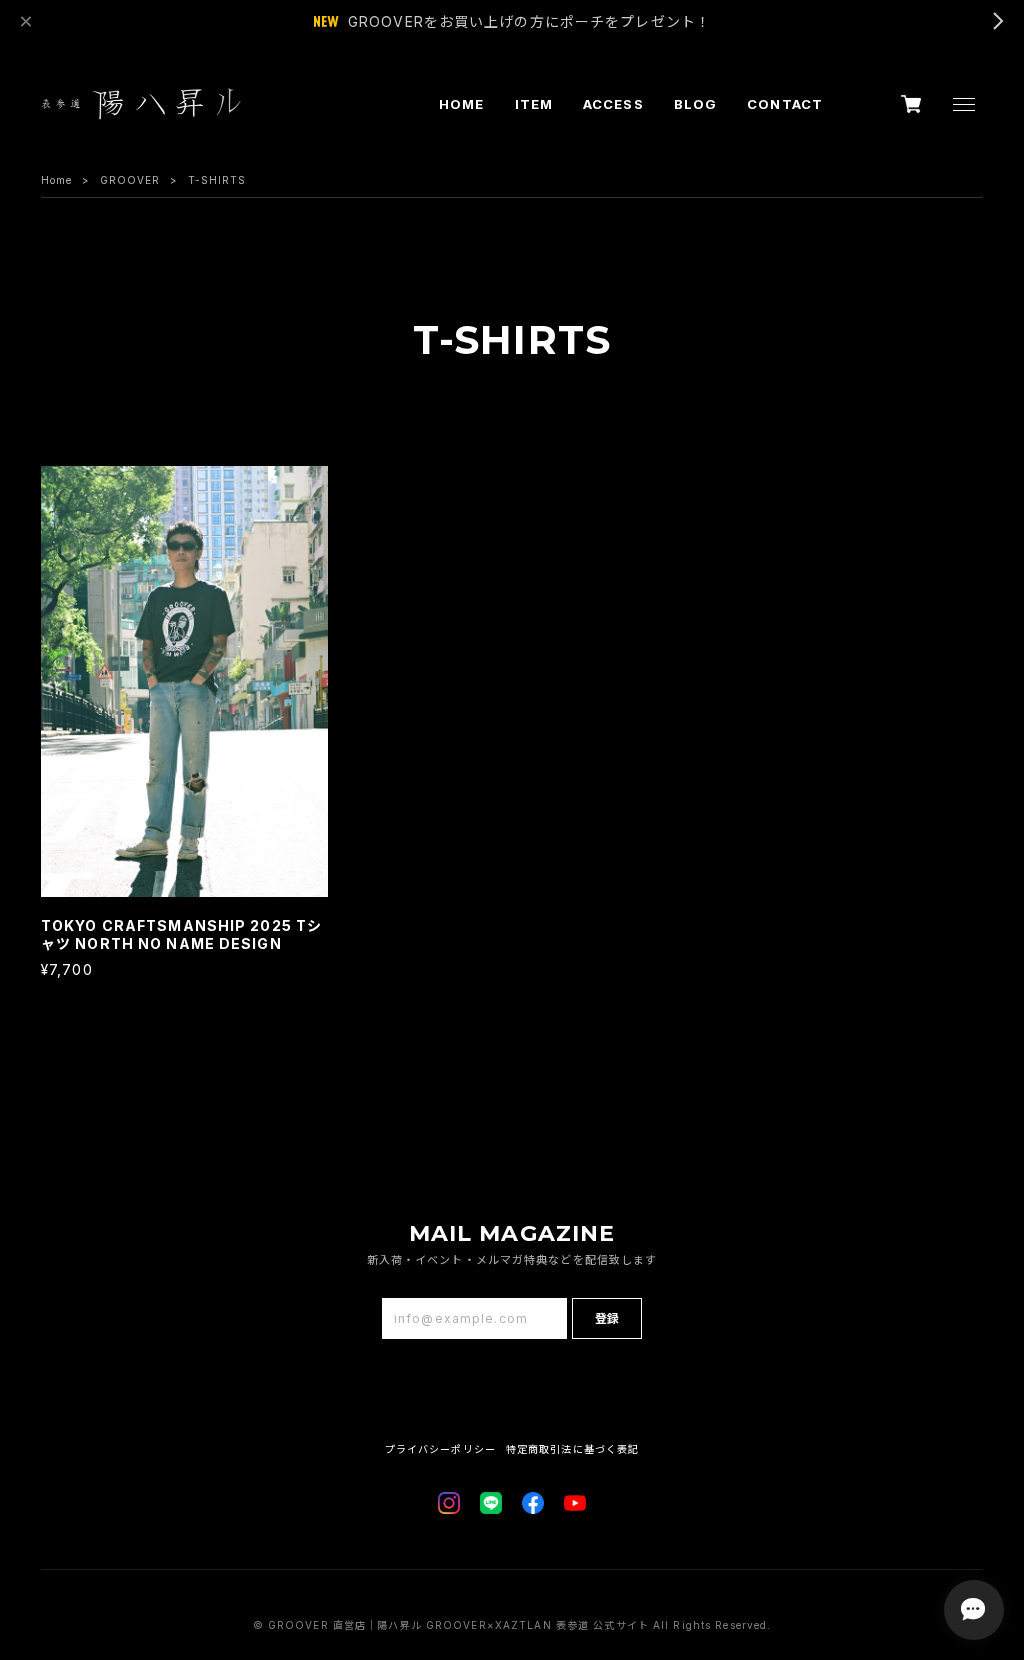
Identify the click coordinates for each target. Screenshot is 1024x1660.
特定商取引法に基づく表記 (572, 1449)
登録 (607, 1318)
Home (56, 180)
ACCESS (613, 104)
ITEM (534, 104)
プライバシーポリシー (440, 1449)
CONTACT (785, 104)
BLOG (695, 104)
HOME (461, 104)
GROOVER (130, 180)
